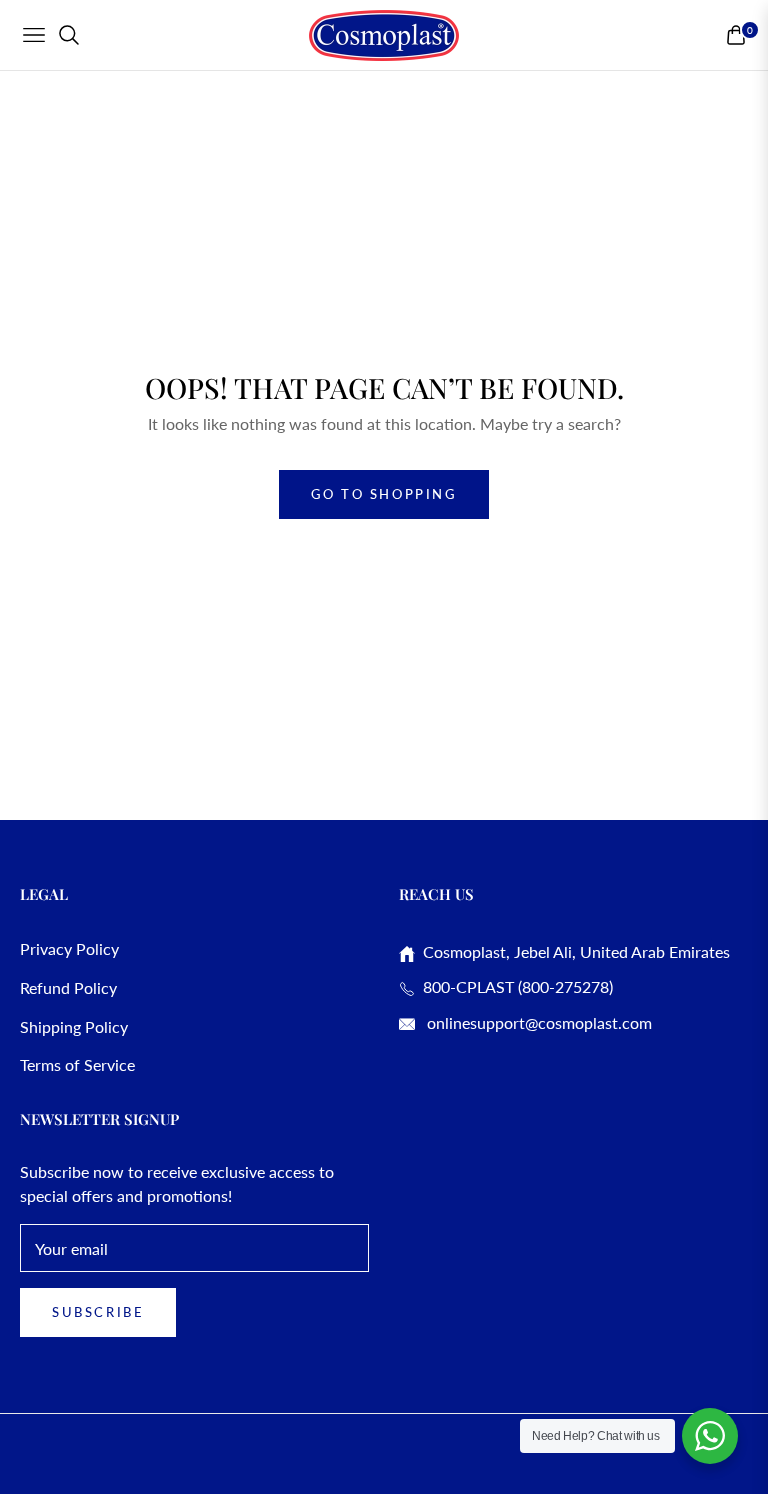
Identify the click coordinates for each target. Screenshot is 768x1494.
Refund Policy (68, 987)
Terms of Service (77, 1064)
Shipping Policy (74, 1026)
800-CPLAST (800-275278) (514, 986)
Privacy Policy (69, 948)
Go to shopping (383, 494)
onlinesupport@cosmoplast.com (537, 1022)
